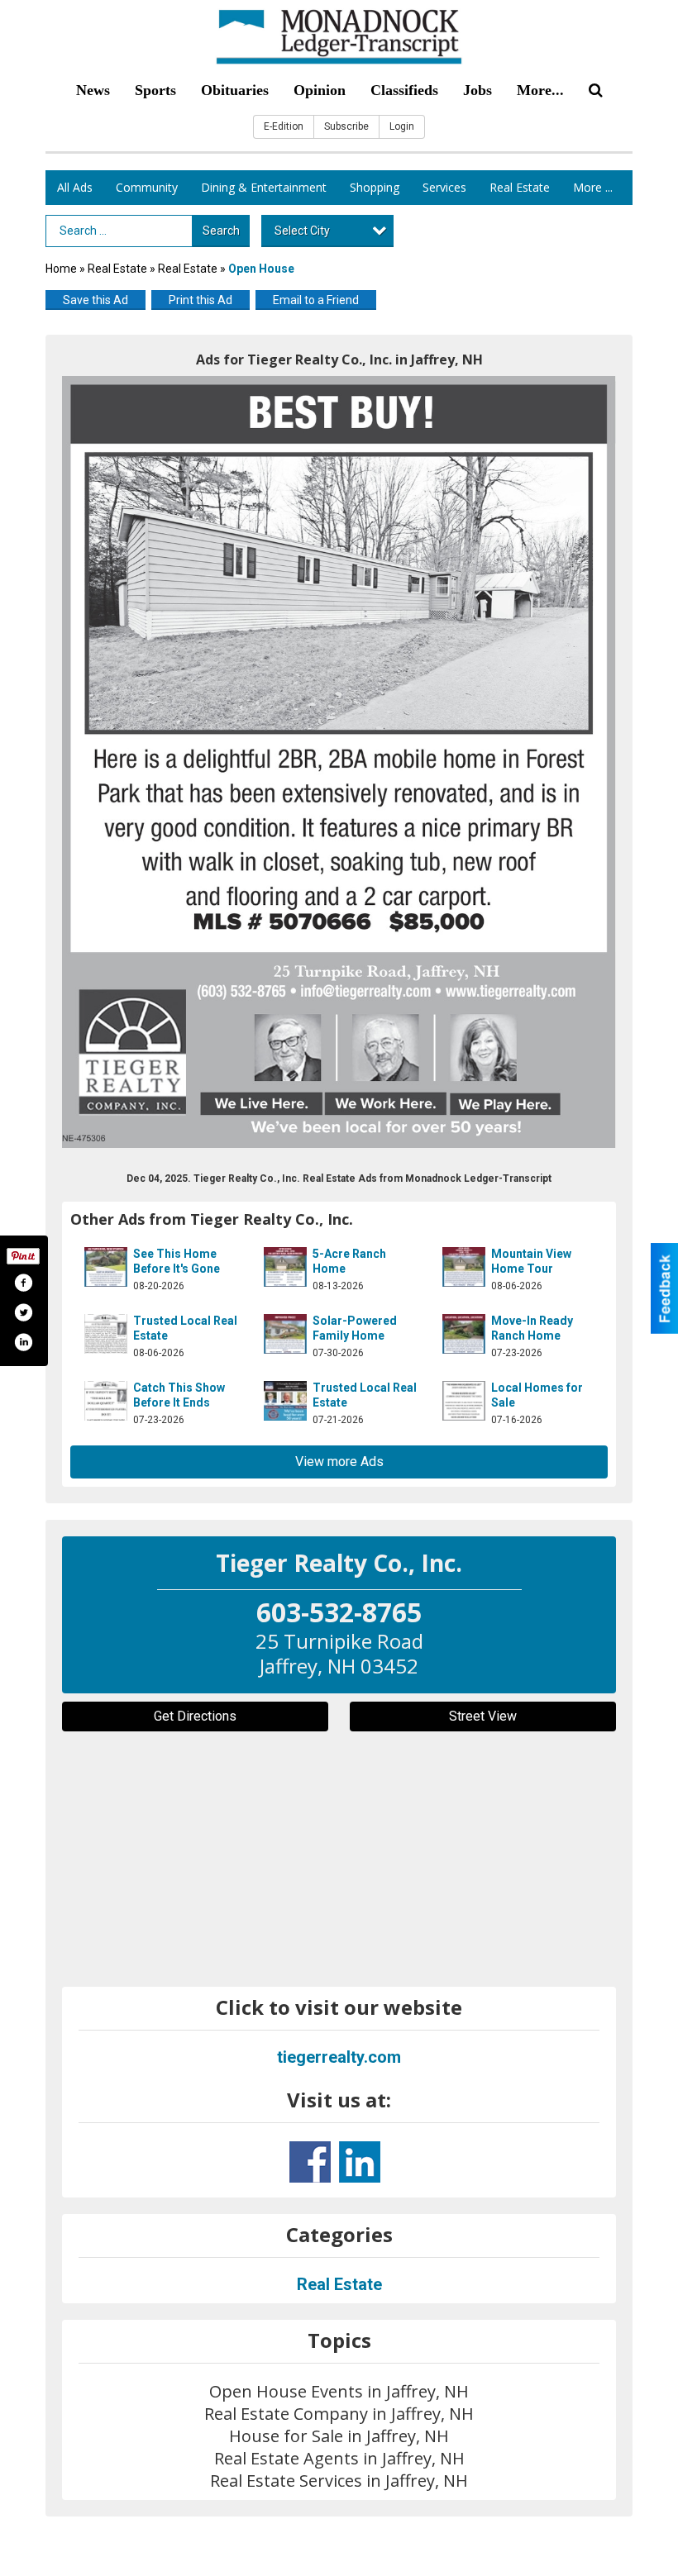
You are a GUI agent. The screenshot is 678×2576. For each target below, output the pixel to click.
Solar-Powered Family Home (355, 1328)
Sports (155, 90)
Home (61, 269)
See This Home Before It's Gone (177, 1261)
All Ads (75, 187)
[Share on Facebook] (23, 1283)
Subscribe (346, 126)
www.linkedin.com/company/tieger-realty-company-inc (360, 2162)
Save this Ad (95, 300)
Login (402, 126)
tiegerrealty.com (339, 2057)
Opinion (320, 90)
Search (221, 231)
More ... (593, 187)
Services (444, 187)
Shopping (375, 187)
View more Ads (339, 1462)
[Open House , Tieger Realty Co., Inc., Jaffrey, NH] (339, 762)
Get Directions (195, 1716)
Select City (302, 231)
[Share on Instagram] (23, 1342)
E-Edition (284, 126)
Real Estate (520, 187)
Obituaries (235, 90)
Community (147, 187)
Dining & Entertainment (264, 187)
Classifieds (404, 90)
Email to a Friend (316, 300)
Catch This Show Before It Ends (179, 1395)
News (93, 90)
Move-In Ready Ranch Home (532, 1328)
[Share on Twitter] (23, 1312)
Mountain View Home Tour (531, 1261)
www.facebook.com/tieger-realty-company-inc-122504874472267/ (310, 2162)
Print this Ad (201, 300)
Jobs (477, 90)
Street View (483, 1716)
